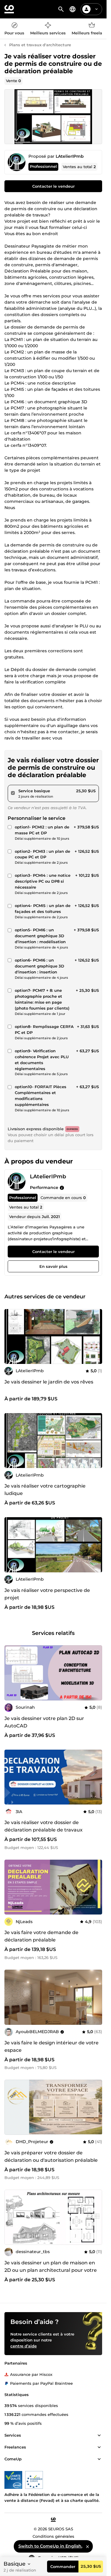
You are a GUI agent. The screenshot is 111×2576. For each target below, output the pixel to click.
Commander (63, 2567)
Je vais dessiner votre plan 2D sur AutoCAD (44, 1722)
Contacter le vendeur (53, 186)
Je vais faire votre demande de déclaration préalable (41, 1936)
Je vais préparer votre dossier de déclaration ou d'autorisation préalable (51, 2156)
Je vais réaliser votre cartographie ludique (45, 1490)
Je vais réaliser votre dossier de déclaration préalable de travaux (44, 1826)
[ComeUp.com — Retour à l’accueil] (9, 9)
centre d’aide (24, 2346)
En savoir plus (53, 1267)
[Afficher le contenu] (99, 2435)
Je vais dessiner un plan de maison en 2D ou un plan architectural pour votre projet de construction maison (51, 2270)
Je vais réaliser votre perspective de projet (47, 1594)
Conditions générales (53, 2536)
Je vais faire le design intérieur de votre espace (52, 2046)
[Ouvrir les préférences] (73, 9)
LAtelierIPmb (70, 156)
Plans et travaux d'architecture (40, 45)
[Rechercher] (61, 9)
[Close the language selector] (88, 2546)
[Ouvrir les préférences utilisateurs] (96, 9)
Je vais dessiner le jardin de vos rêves (49, 1382)
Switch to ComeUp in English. (50, 2546)
